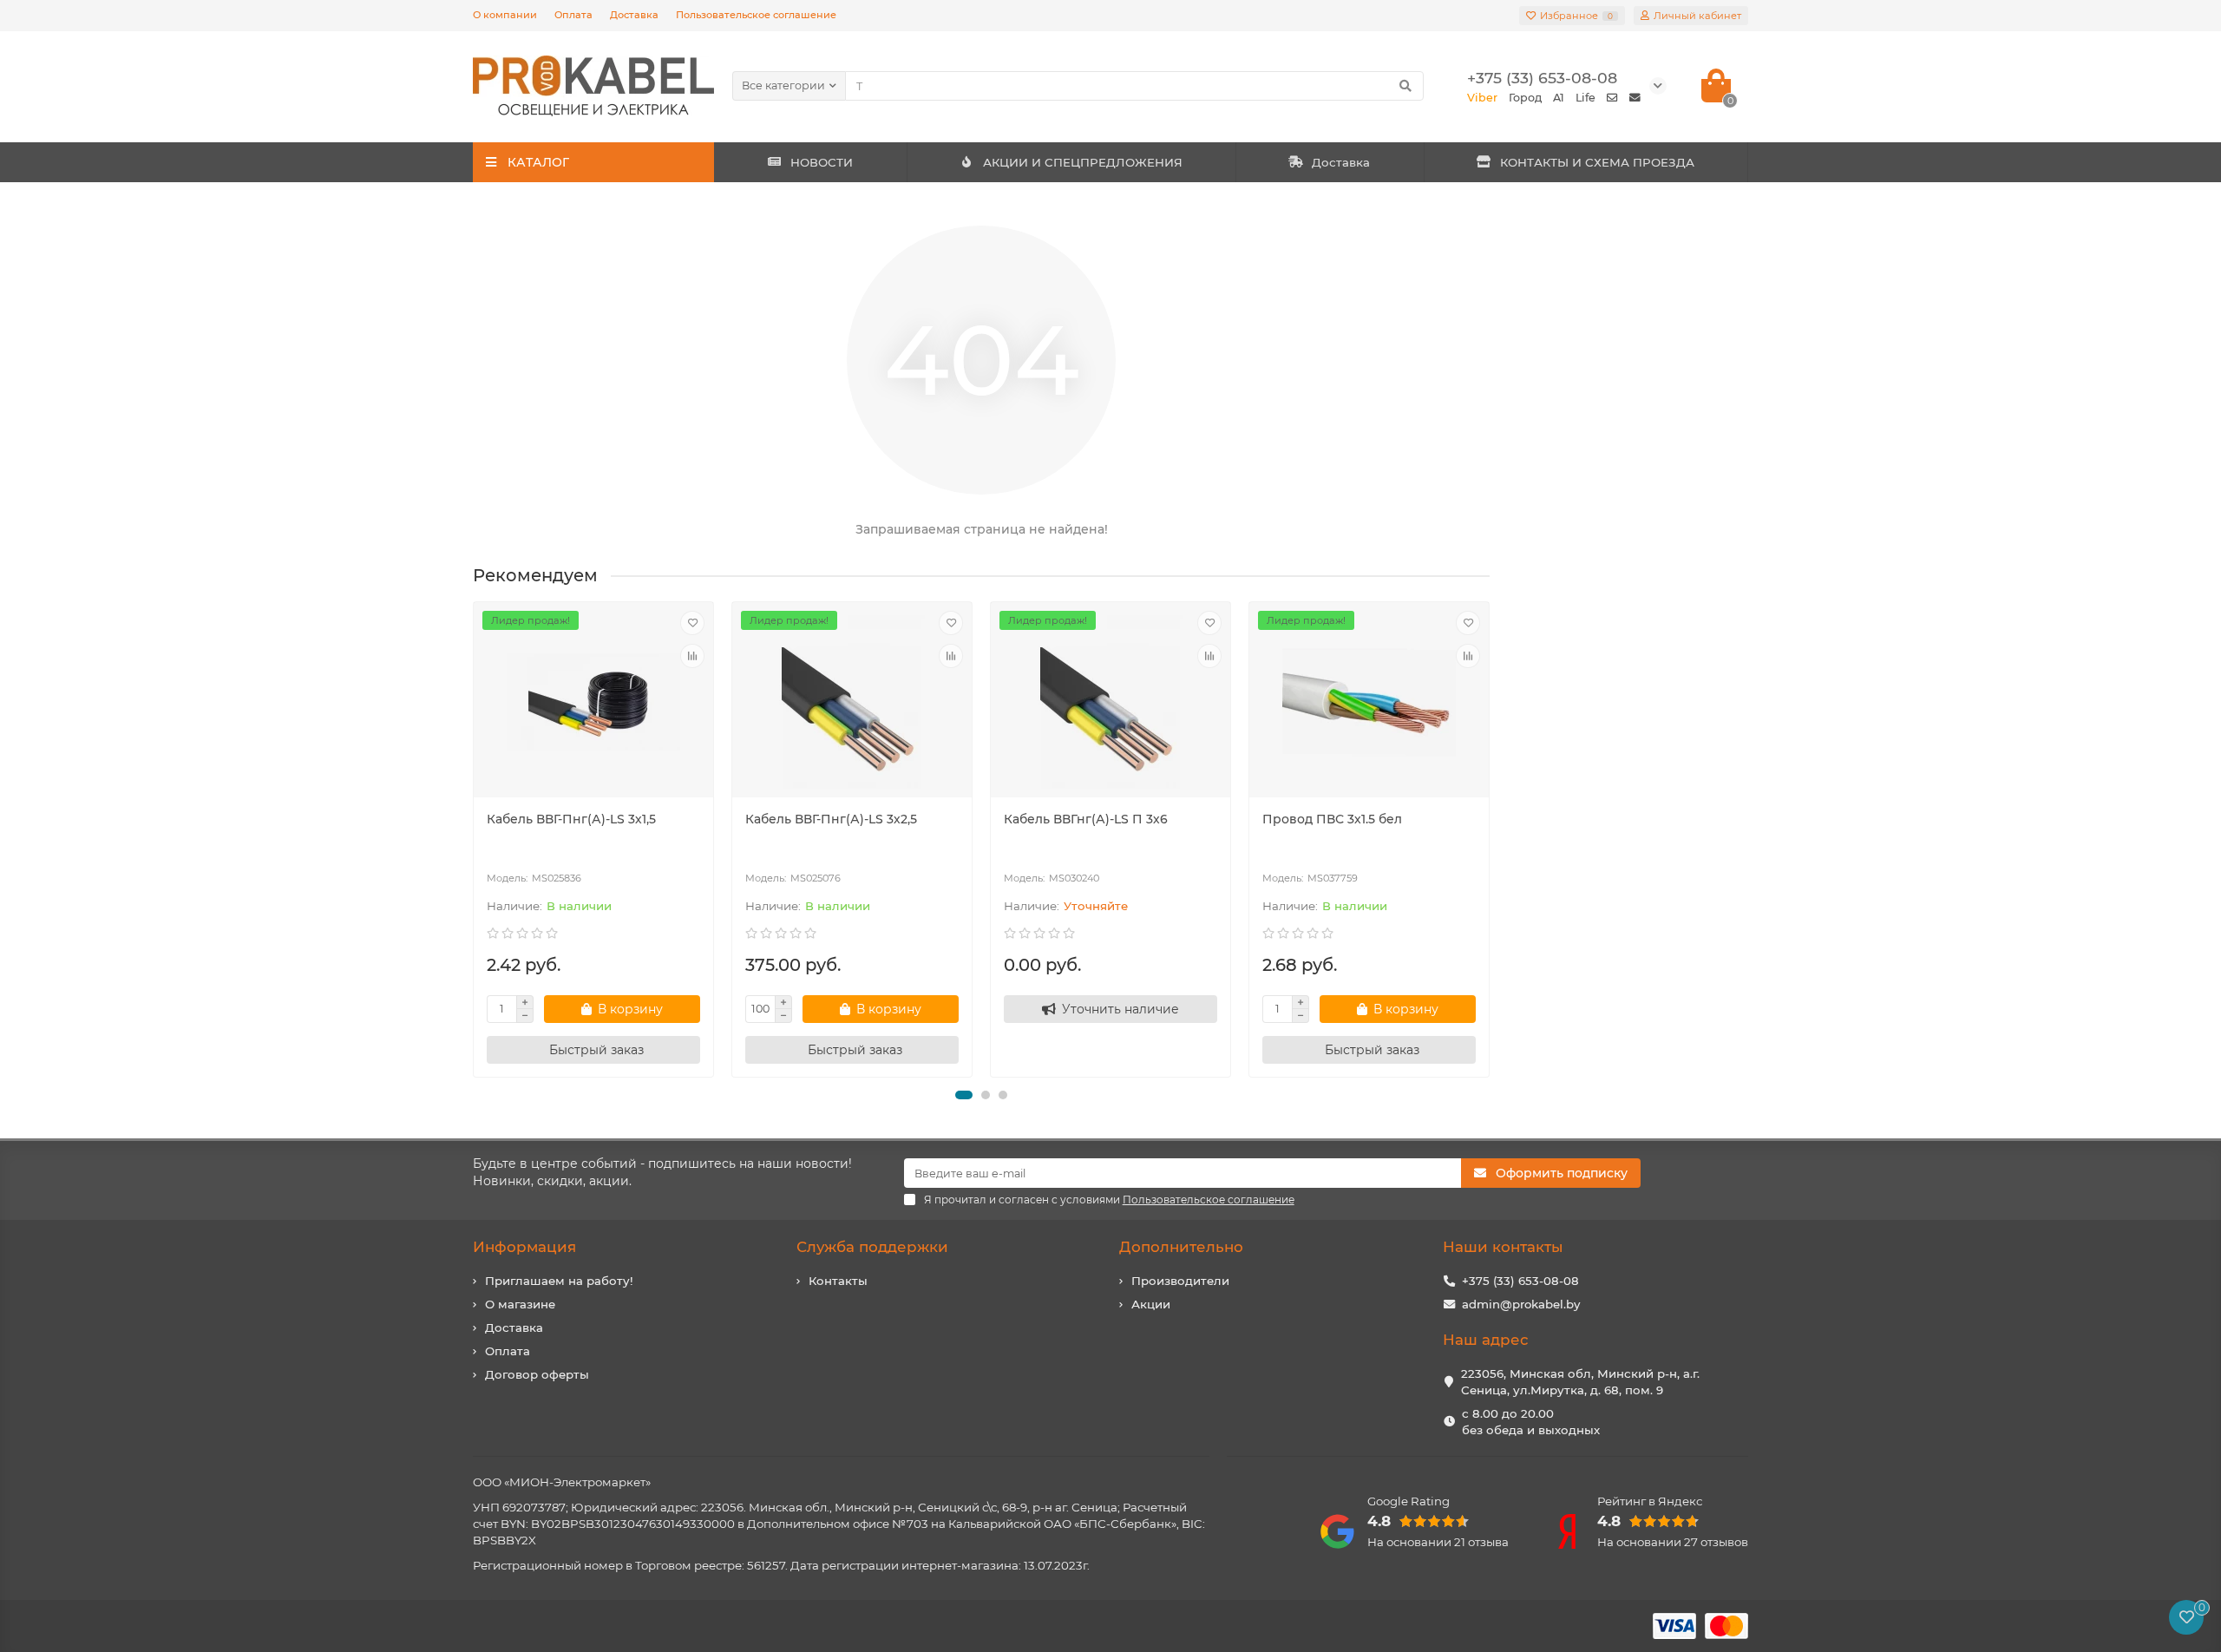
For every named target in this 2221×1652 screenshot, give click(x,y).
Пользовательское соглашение (756, 15)
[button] (964, 1095)
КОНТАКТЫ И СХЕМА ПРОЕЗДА (1597, 162)
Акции (1151, 1304)
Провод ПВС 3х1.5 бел (1332, 819)
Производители (1180, 1281)
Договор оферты (537, 1374)
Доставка (634, 15)
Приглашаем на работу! (559, 1281)
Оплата (573, 15)
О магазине (520, 1304)
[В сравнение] (692, 656)
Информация (524, 1247)
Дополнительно (1181, 1247)
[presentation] (475, 839)
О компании (505, 15)
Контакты (838, 1281)
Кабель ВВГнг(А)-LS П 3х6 (1086, 819)
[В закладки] (692, 623)
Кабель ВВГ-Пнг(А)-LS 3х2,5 (831, 819)
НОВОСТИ (822, 162)
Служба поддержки (872, 1247)
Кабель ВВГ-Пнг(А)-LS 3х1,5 (571, 819)
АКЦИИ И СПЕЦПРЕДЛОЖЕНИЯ (1083, 162)
